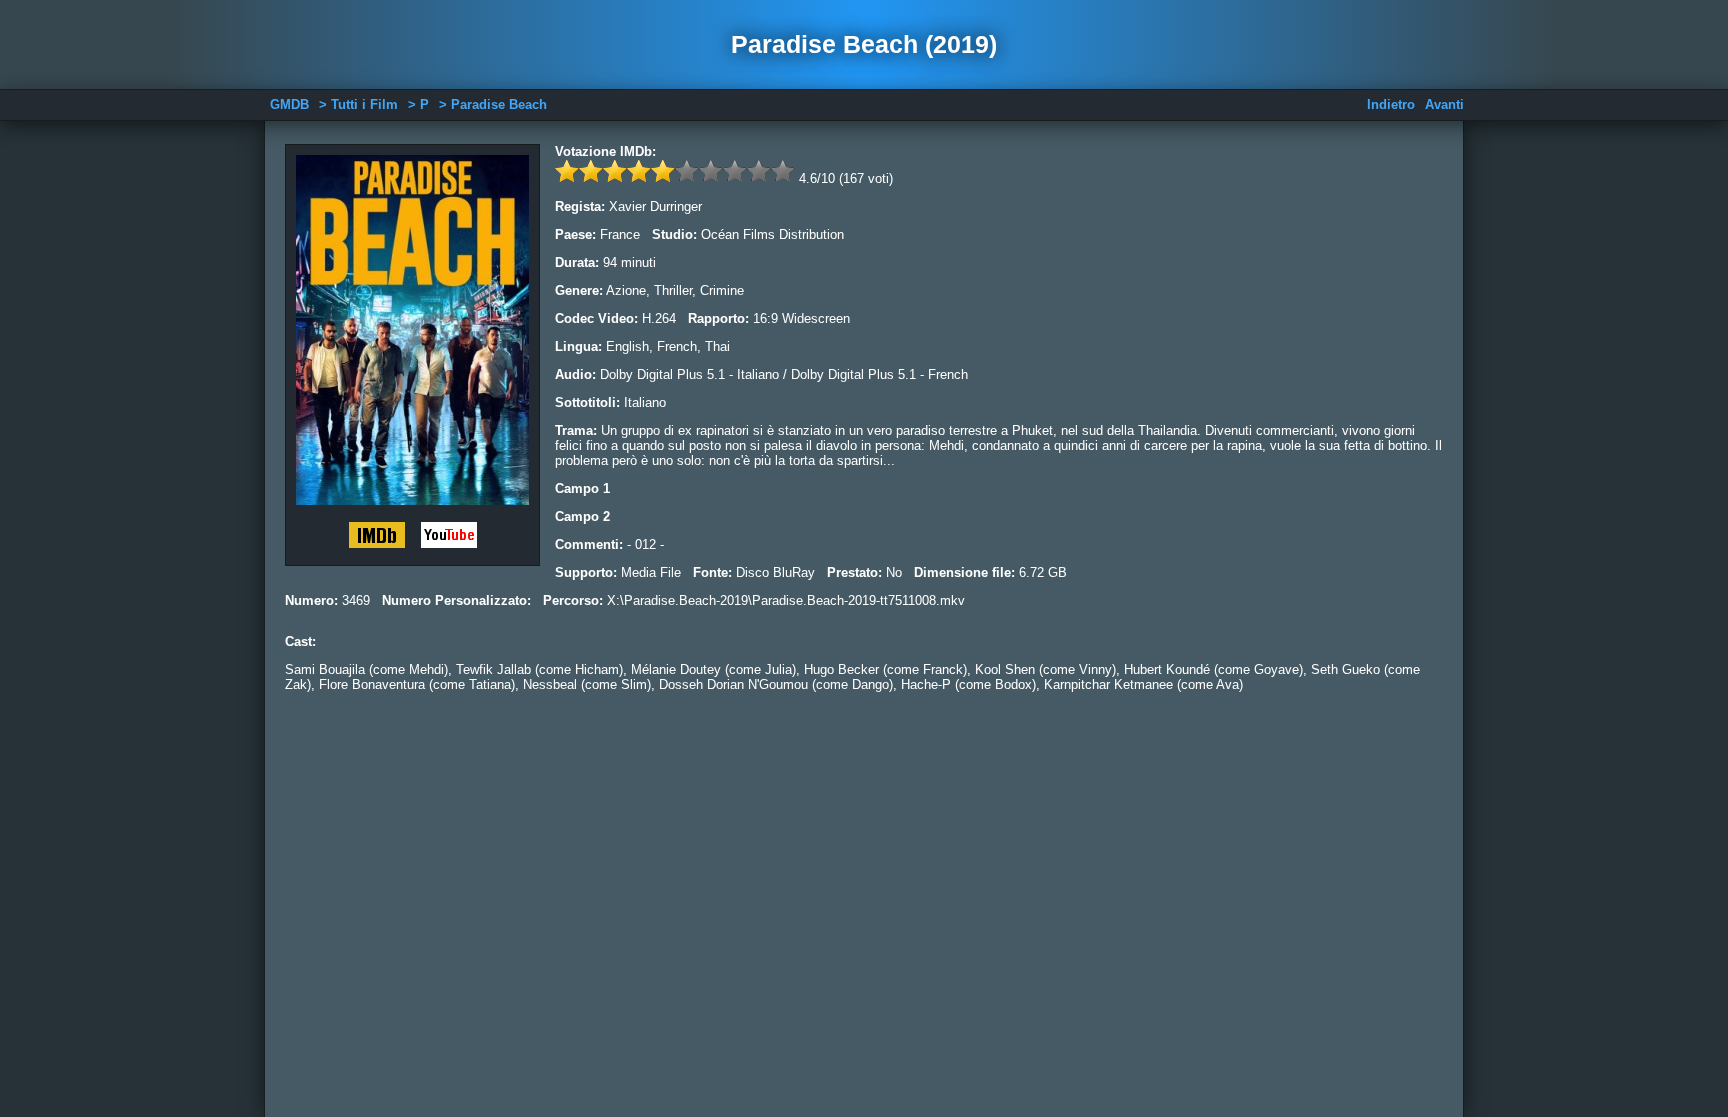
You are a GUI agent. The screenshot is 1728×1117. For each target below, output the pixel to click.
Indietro (1391, 104)
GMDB (289, 104)
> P (418, 104)
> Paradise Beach (493, 104)
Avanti (1444, 104)
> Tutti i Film (358, 104)
